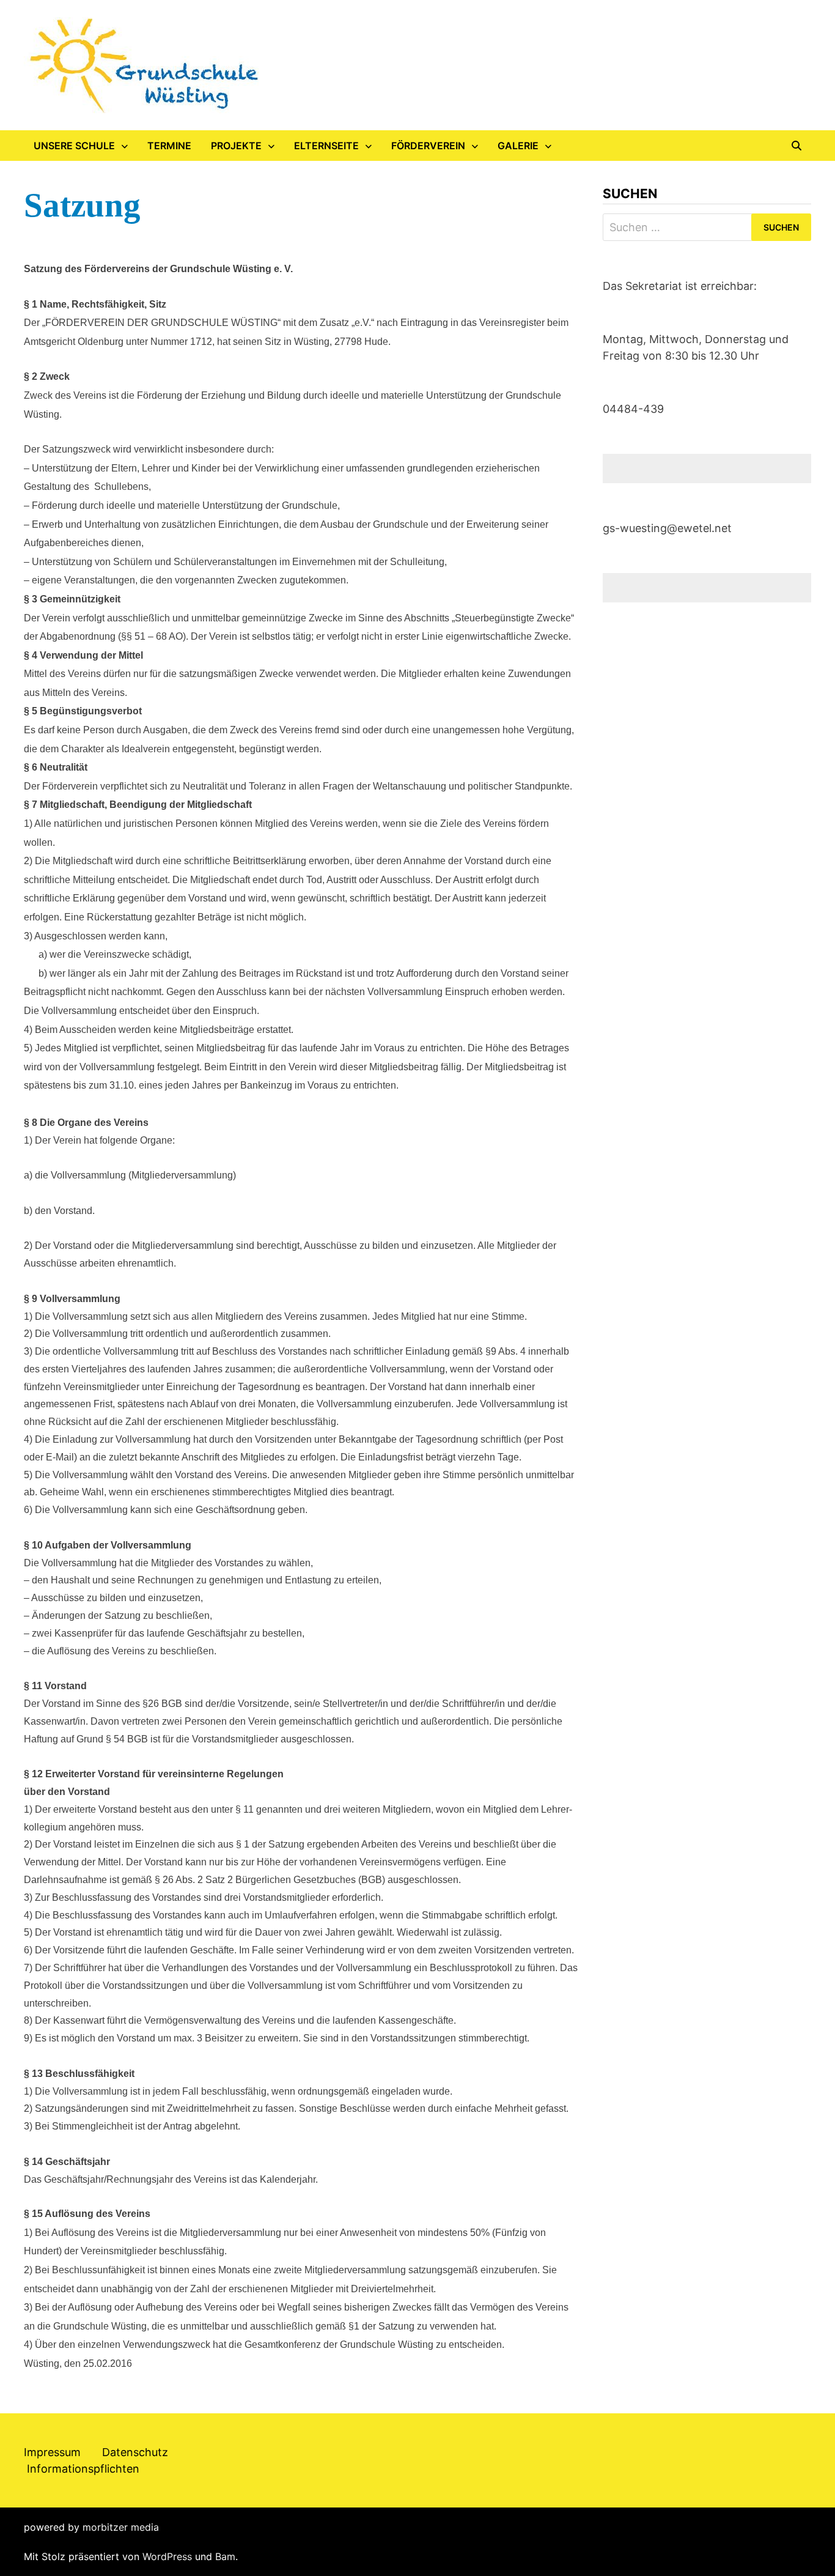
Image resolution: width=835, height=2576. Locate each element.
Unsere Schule (74, 146)
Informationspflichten (83, 2469)
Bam (225, 2556)
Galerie (518, 146)
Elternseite (326, 146)
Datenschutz (135, 2452)
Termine (169, 146)
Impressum (52, 2452)
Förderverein (428, 146)
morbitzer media (121, 2527)
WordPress (167, 2556)
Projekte (236, 146)
